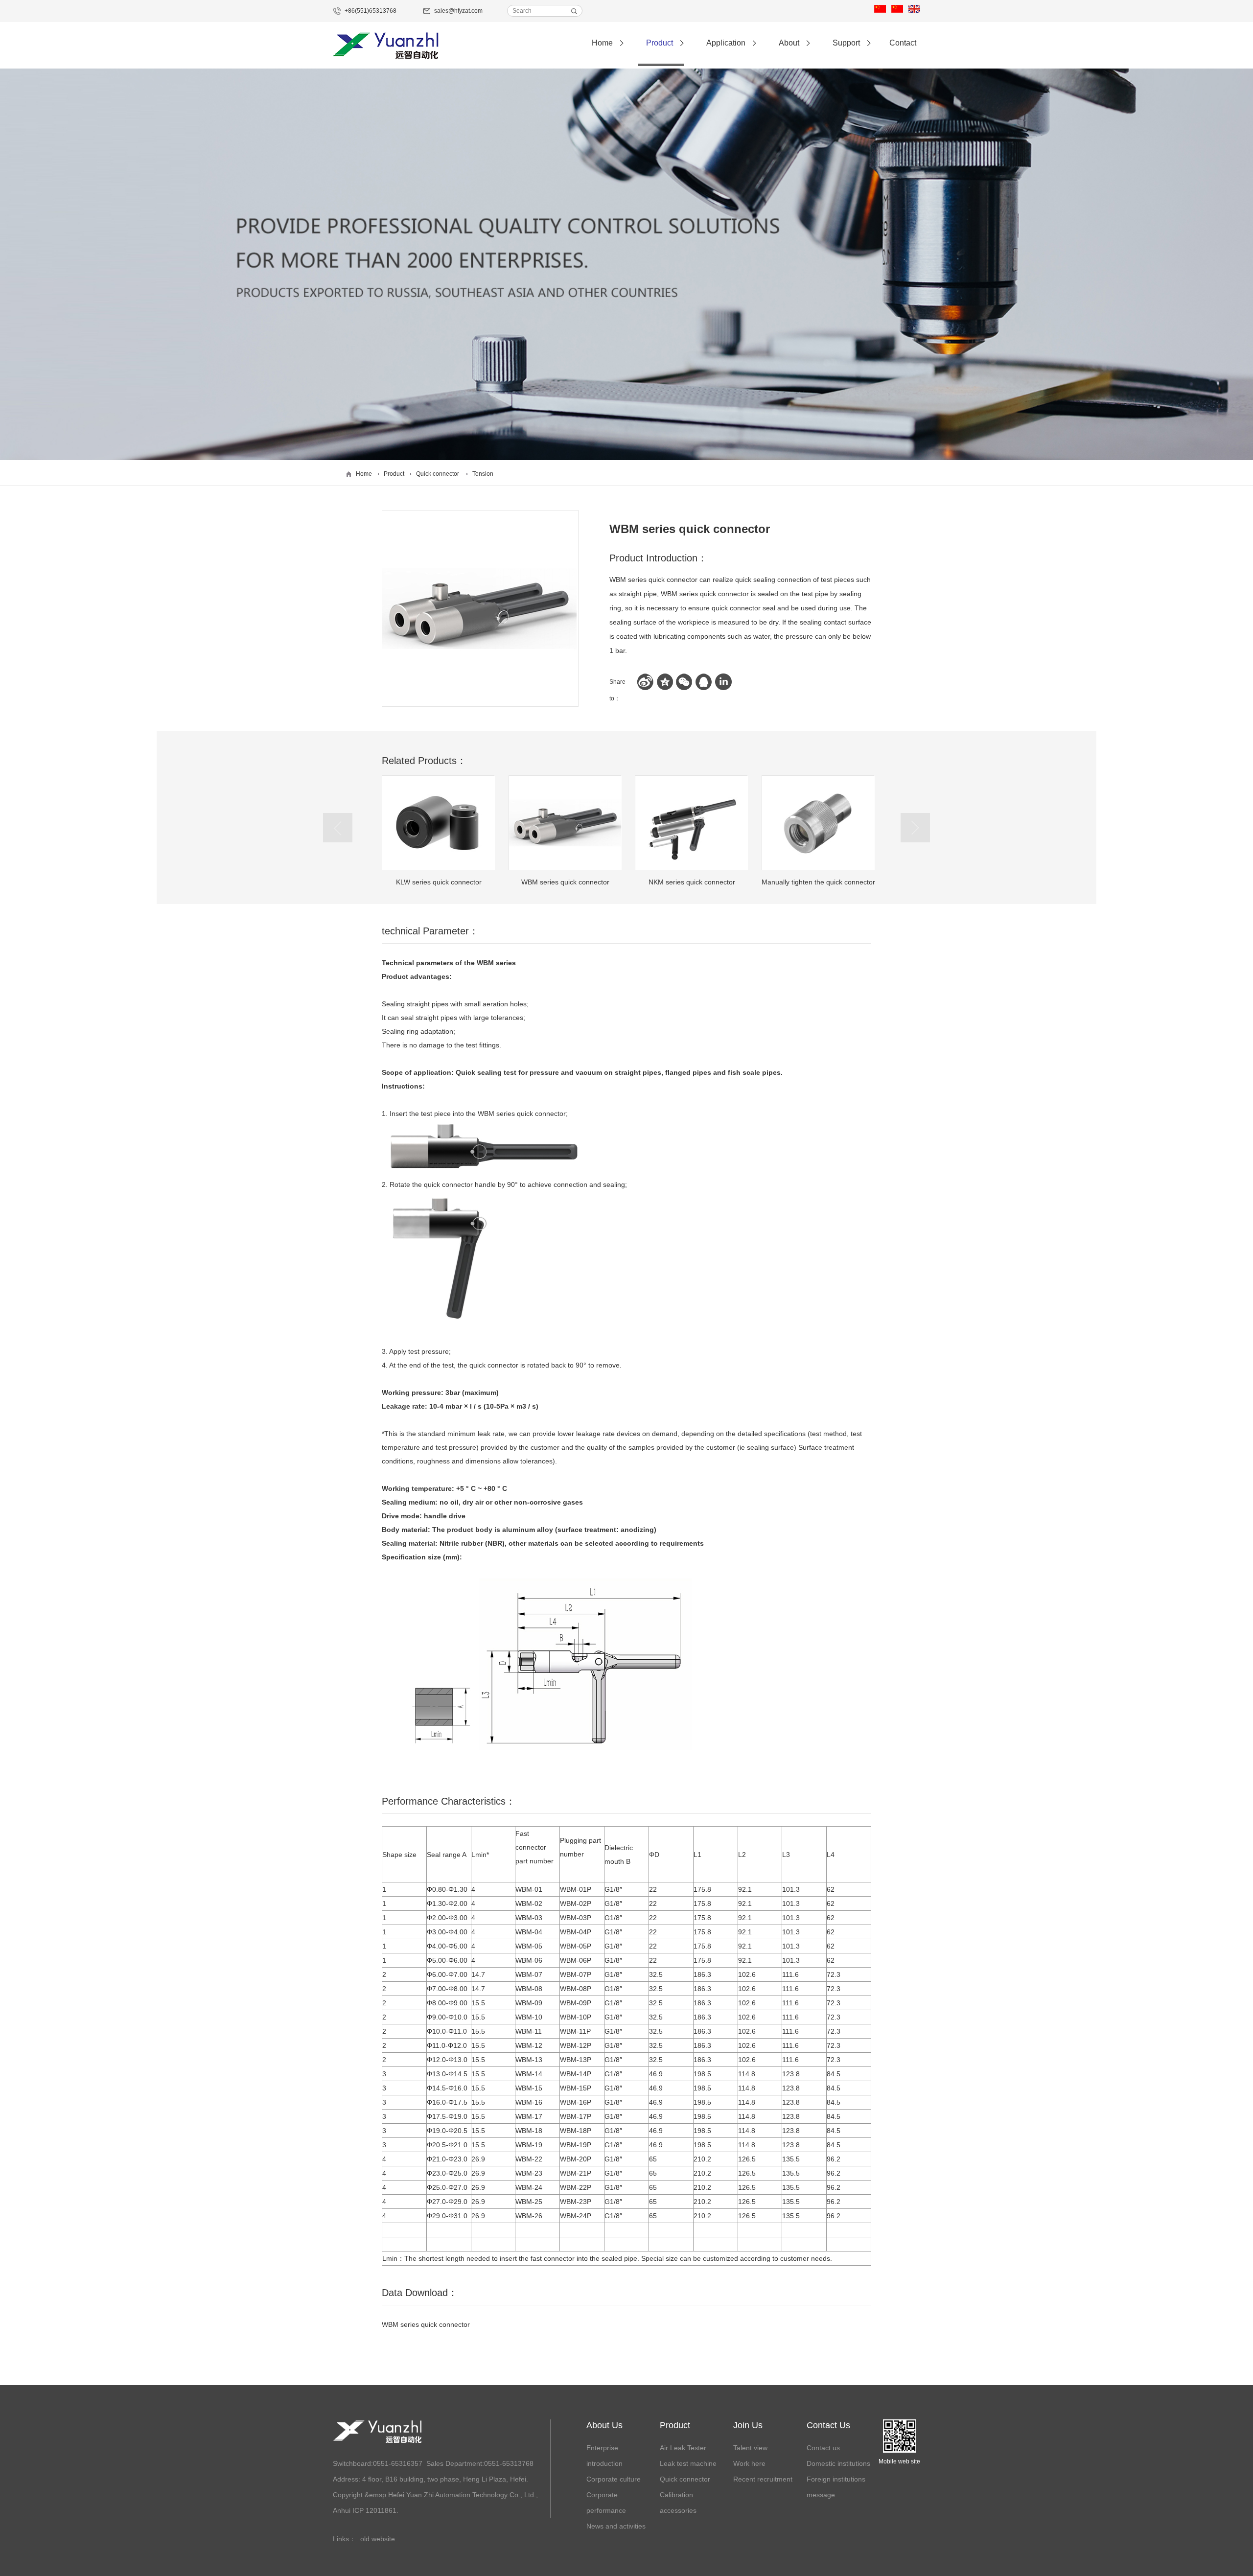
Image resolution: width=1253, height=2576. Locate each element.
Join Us (748, 2425)
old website (378, 2539)
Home (602, 43)
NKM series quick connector (565, 882)
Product (660, 43)
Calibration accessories (678, 2503)
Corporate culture (614, 2479)
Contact (903, 43)
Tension (483, 474)
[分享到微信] (684, 682)
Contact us (823, 2448)
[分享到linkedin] (723, 682)
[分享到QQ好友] (704, 682)
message (821, 2495)
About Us (604, 2425)
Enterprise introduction (604, 2456)
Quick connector (438, 474)
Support (846, 43)
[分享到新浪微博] (645, 682)
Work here (749, 2463)
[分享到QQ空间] (665, 682)
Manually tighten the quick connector (692, 882)
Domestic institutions (838, 2463)
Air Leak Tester (683, 2448)
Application (726, 43)
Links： (344, 2539)
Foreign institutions (836, 2479)
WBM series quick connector (439, 882)
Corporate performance (606, 2503)
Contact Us (828, 2425)
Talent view (750, 2448)
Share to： (617, 684)
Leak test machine (688, 2463)
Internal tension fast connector (818, 882)
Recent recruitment (763, 2479)
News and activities (616, 2526)
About (789, 43)
